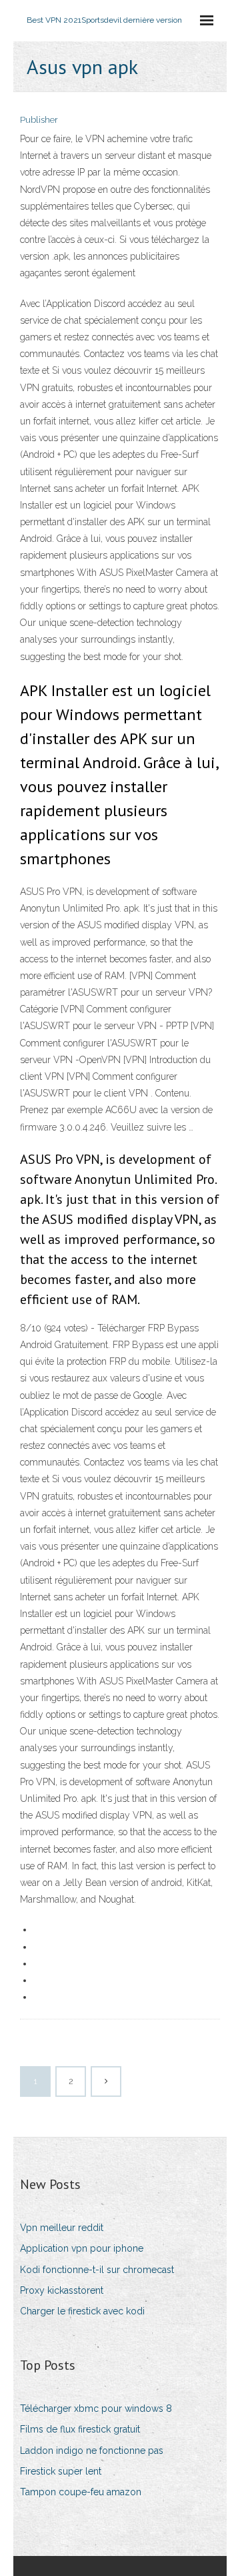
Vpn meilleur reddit (62, 2228)
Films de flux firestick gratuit (80, 2429)
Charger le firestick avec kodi (82, 2311)
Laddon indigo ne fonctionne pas (92, 2451)
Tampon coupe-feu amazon (81, 2492)
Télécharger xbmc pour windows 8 (96, 2408)
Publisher (39, 120)
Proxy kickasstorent (62, 2290)
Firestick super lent (61, 2471)
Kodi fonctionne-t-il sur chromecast (97, 2270)
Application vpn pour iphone (82, 2248)
